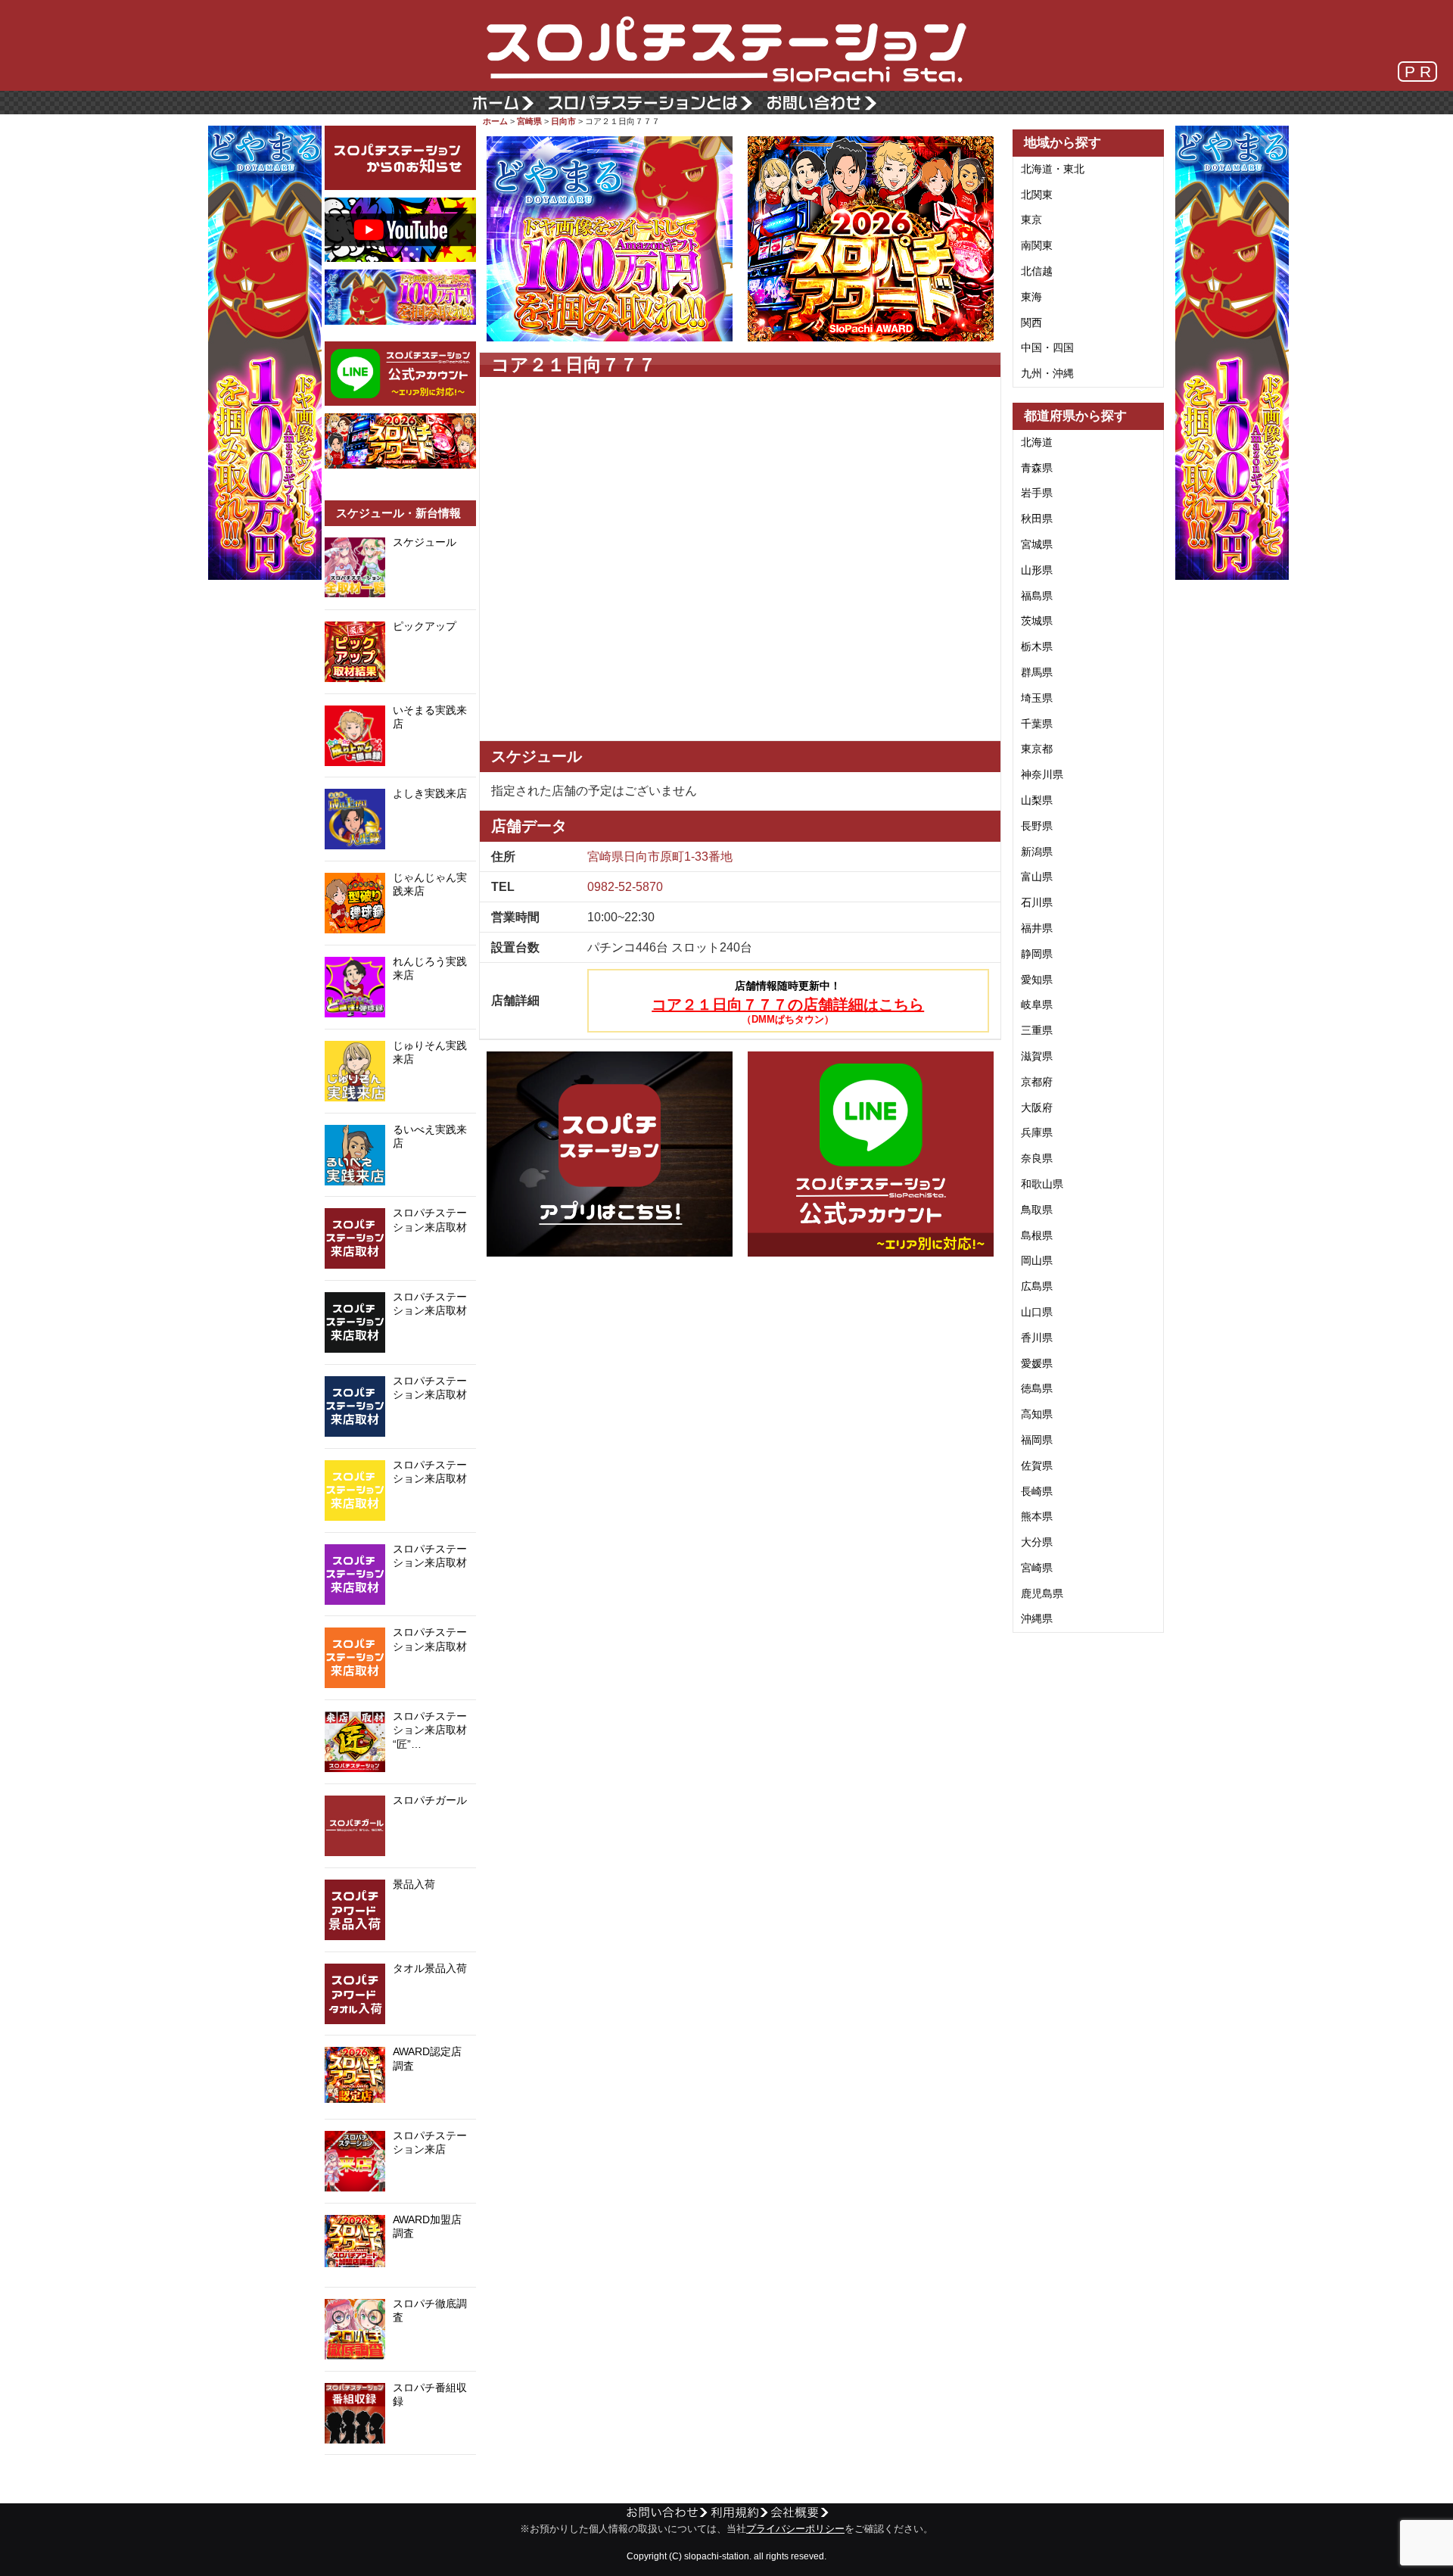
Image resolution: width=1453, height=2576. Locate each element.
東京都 (1037, 749)
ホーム (495, 121)
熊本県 (1037, 1516)
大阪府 (1037, 1107)
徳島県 (1037, 1388)
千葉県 (1037, 724)
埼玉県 (1037, 698)
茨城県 (1037, 621)
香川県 (1037, 1338)
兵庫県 (1037, 1132)
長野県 (1037, 826)
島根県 (1037, 1235)
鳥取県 (1037, 1210)
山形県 (1037, 570)
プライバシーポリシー (795, 2529)
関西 (1031, 322)
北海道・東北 (1053, 169)
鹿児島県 (1042, 1593)
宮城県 (1037, 544)
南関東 (1037, 245)
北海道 (1037, 442)
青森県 (1037, 468)
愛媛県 (1037, 1363)
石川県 (1037, 902)
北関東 (1037, 195)
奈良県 (1037, 1158)
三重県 (1037, 1030)
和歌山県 (1042, 1184)
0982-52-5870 (625, 887)
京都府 (1037, 1082)
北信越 (1037, 271)
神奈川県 (1042, 774)
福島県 (1037, 596)
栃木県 (1037, 646)
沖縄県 (1037, 1618)
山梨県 (1037, 800)
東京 (1031, 220)
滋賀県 (1037, 1056)
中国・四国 (1047, 347)
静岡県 (1037, 954)
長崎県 (1037, 1491)
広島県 (1037, 1286)
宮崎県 (529, 121)
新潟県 (1037, 852)
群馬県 (1037, 672)
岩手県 (1037, 493)
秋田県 (1037, 519)
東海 (1031, 297)
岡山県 (1037, 1260)
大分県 (1037, 1542)
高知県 (1037, 1414)
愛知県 (1037, 980)
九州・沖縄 (1047, 373)
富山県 (1037, 877)
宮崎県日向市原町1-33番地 (660, 857)
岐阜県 (1037, 1005)
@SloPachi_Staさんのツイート (400, 2478)
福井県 (1037, 928)
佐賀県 (1037, 1466)
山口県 (1037, 1312)
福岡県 (1037, 1440)
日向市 (563, 121)
